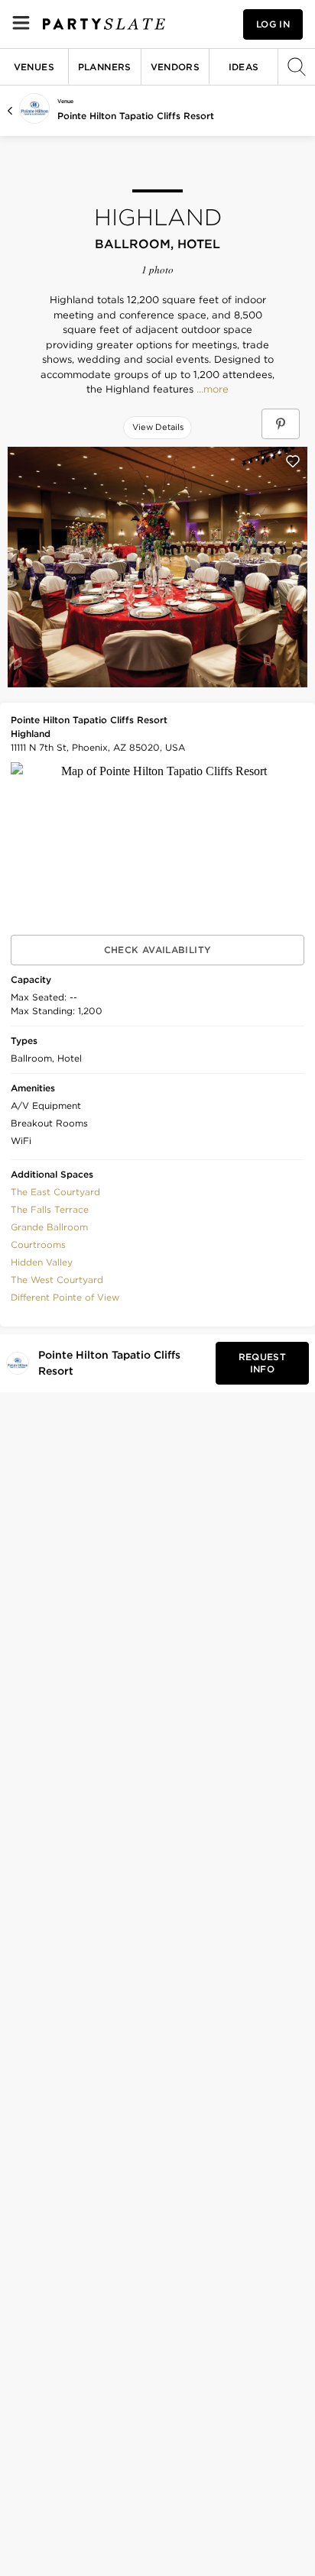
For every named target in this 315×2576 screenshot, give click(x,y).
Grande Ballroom (49, 1227)
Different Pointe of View (65, 1297)
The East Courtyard (55, 1192)
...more (211, 389)
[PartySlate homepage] (104, 24)
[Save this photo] (293, 461)
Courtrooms (38, 1244)
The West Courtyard (57, 1280)
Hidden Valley (42, 1262)
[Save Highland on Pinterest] (281, 424)
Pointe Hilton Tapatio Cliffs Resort (136, 116)
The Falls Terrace (50, 1209)
